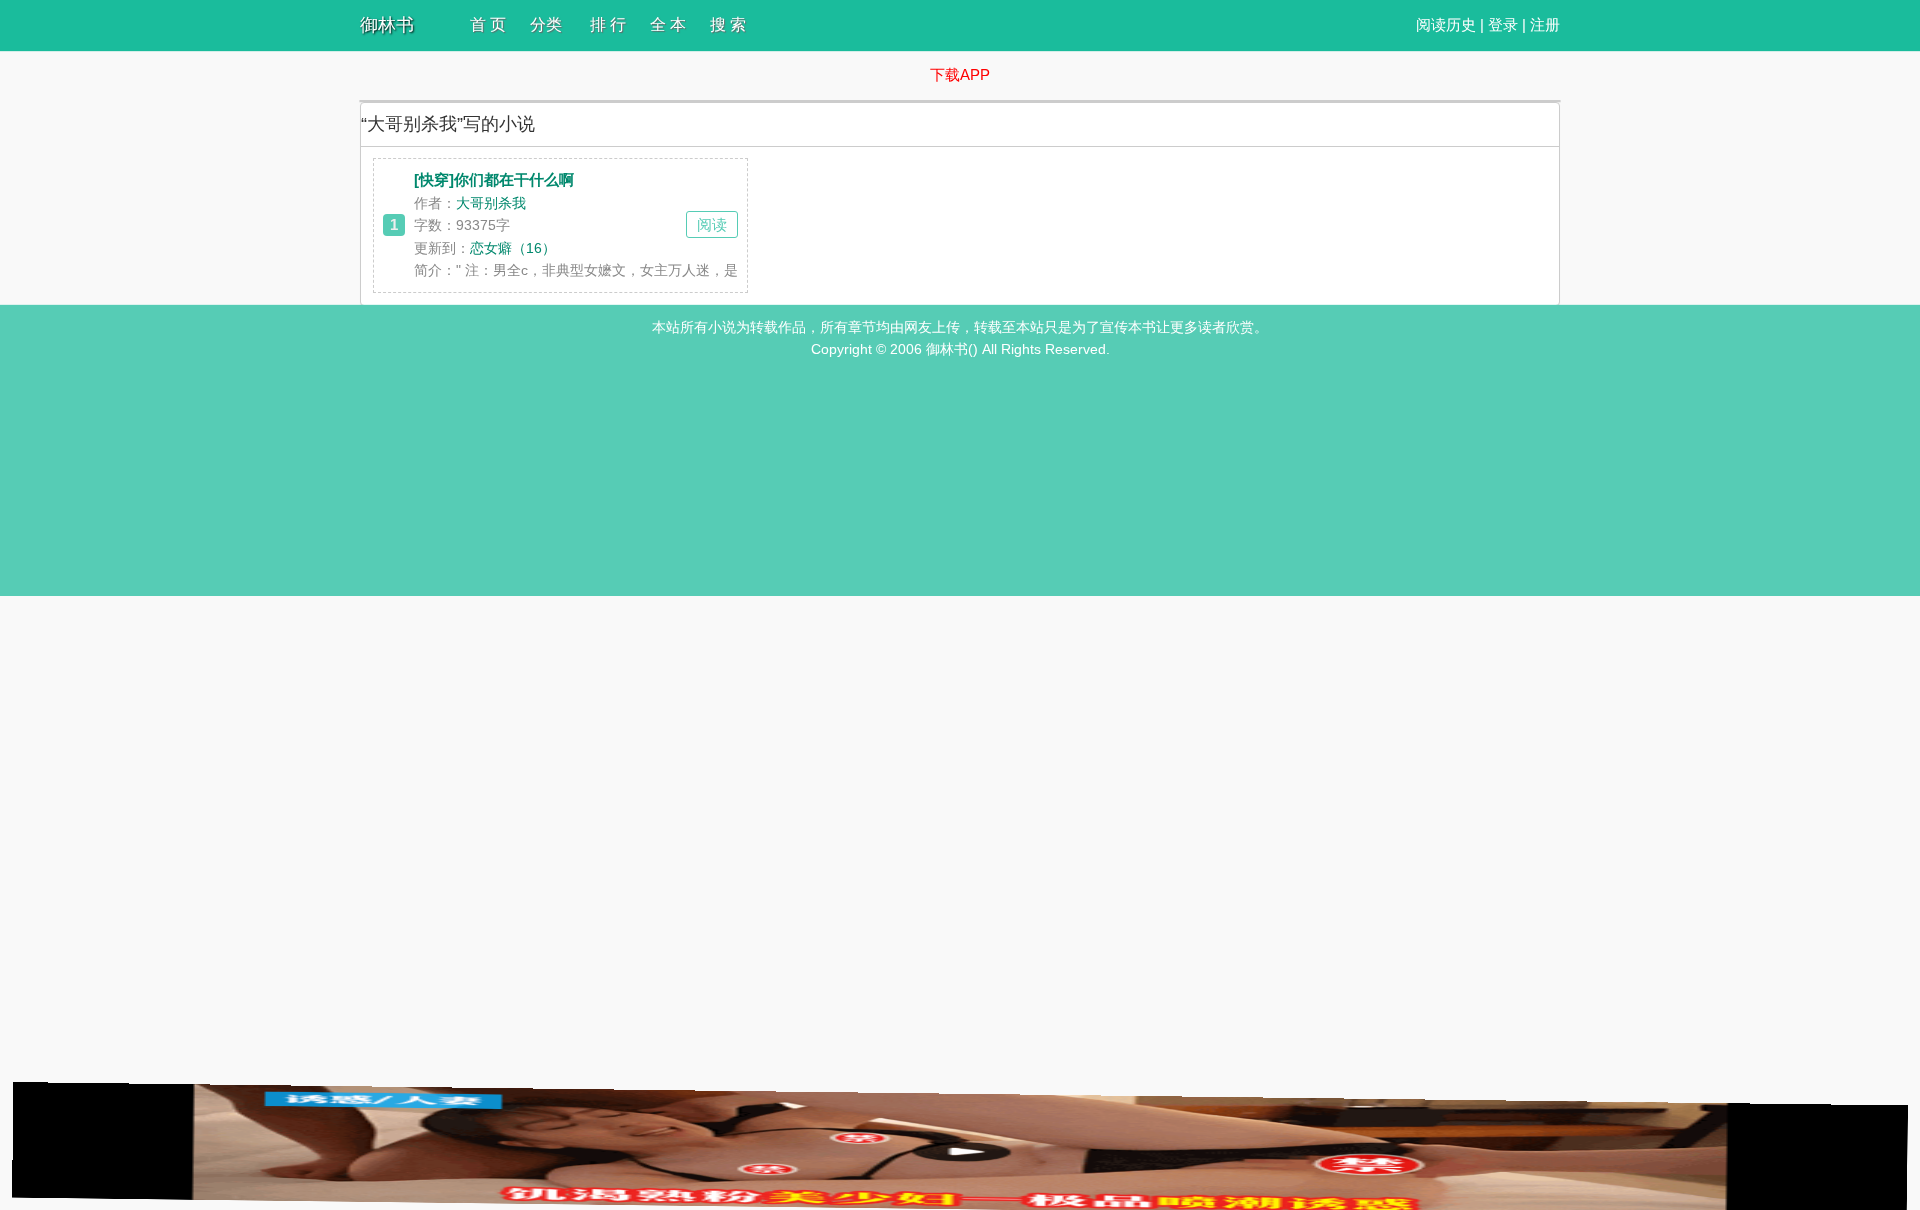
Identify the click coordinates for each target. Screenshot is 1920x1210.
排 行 (608, 24)
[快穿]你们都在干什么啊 (494, 179)
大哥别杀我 (491, 203)
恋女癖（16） (513, 248)
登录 (1503, 24)
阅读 (712, 224)
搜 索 (728, 24)
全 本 (668, 24)
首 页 (488, 24)
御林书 (387, 25)
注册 (1545, 24)
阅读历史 (1446, 24)
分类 (546, 24)
